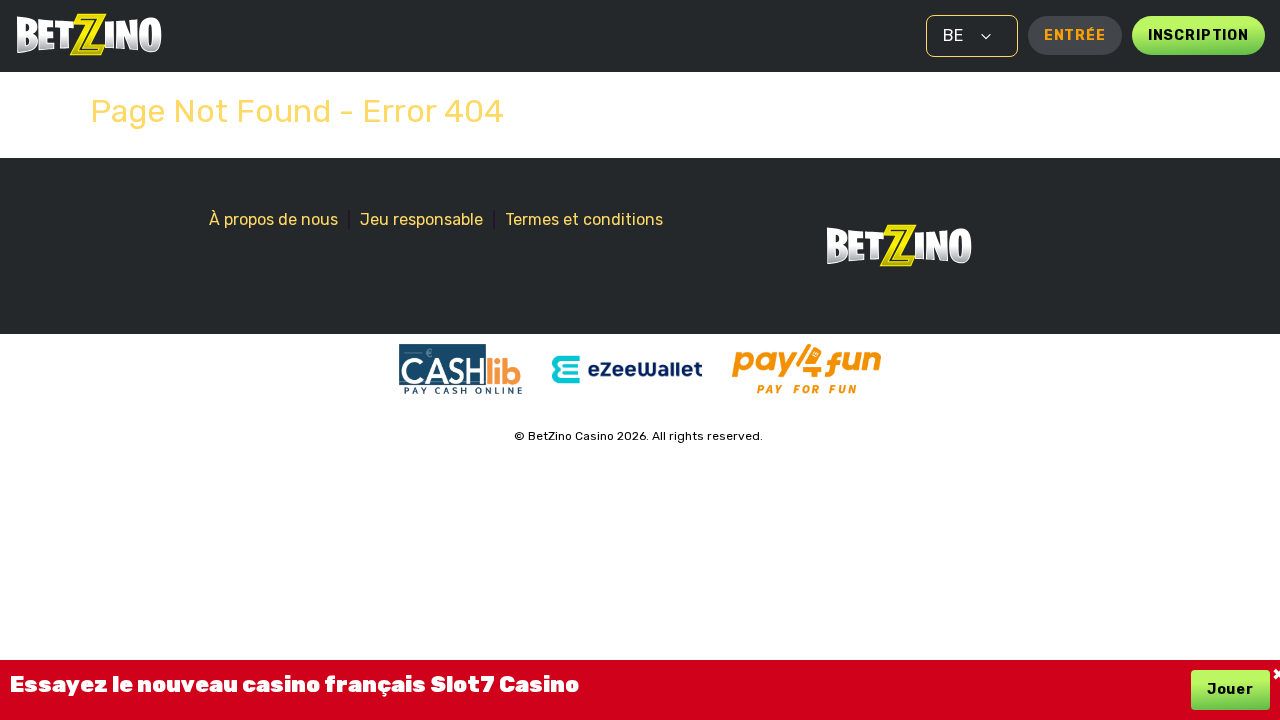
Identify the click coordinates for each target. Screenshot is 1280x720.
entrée (1075, 35)
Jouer (1230, 689)
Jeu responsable (421, 219)
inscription (1198, 35)
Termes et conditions (584, 219)
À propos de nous (273, 219)
